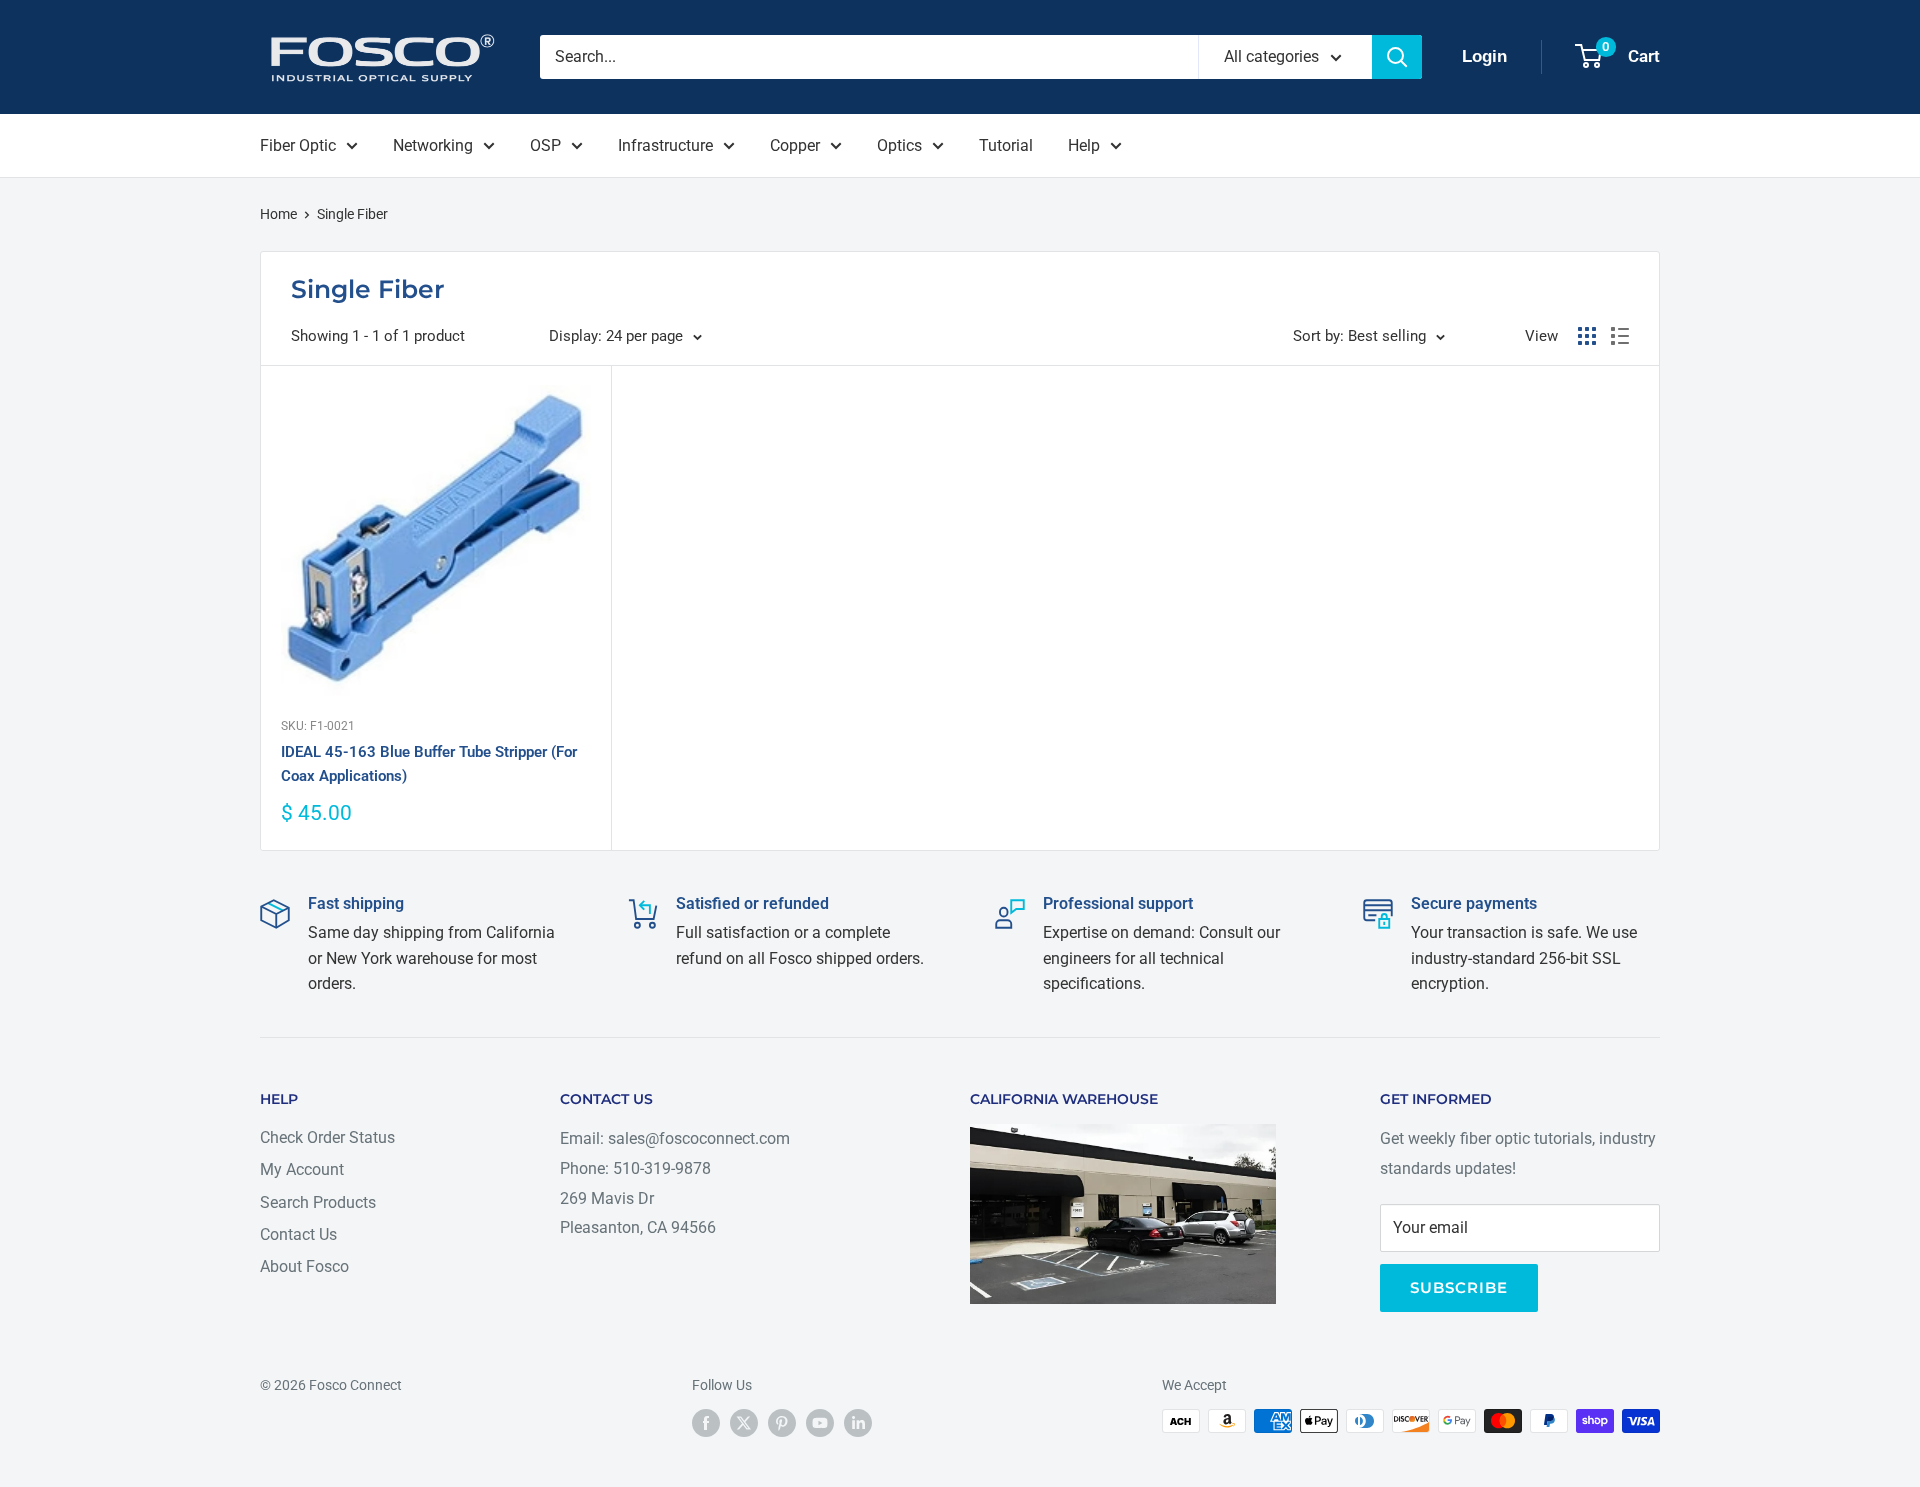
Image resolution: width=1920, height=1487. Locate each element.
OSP (545, 145)
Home (278, 214)
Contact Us (298, 1234)
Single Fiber (352, 214)
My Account (302, 1169)
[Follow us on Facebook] (706, 1423)
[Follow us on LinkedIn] (858, 1423)
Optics (899, 145)
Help (1084, 145)
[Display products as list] (1620, 336)
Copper (795, 145)
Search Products (318, 1202)
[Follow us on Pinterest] (782, 1423)
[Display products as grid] (1587, 336)
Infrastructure (665, 145)
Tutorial (1006, 145)
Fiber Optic (298, 145)
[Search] (1397, 57)
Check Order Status (327, 1137)
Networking (433, 145)
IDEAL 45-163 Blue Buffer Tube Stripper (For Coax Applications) (429, 763)
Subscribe (1459, 1287)
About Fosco (304, 1266)
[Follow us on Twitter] (744, 1423)
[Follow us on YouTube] (820, 1423)
